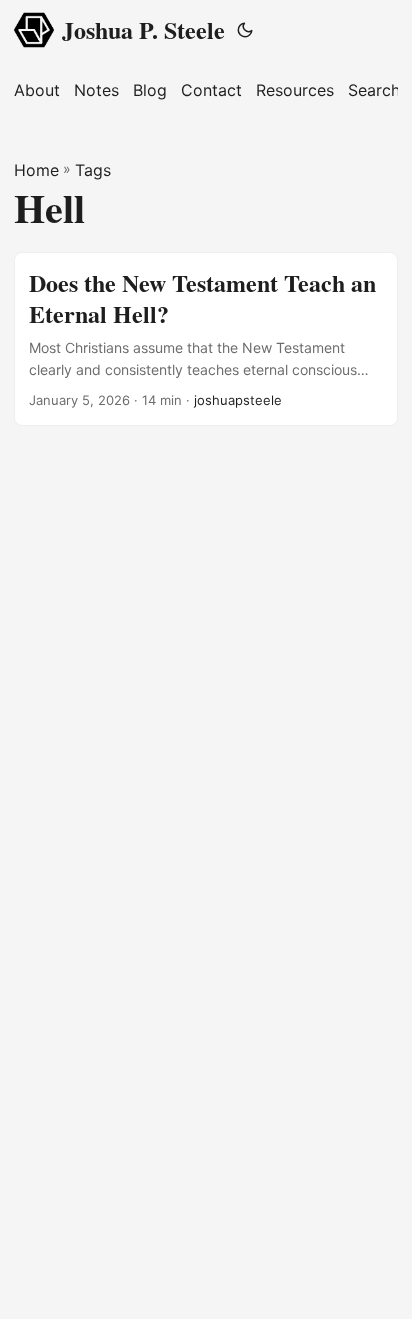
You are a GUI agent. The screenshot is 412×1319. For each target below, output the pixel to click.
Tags (93, 170)
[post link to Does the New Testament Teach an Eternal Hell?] (206, 339)
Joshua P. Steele (143, 29)
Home (36, 170)
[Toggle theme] (245, 30)
